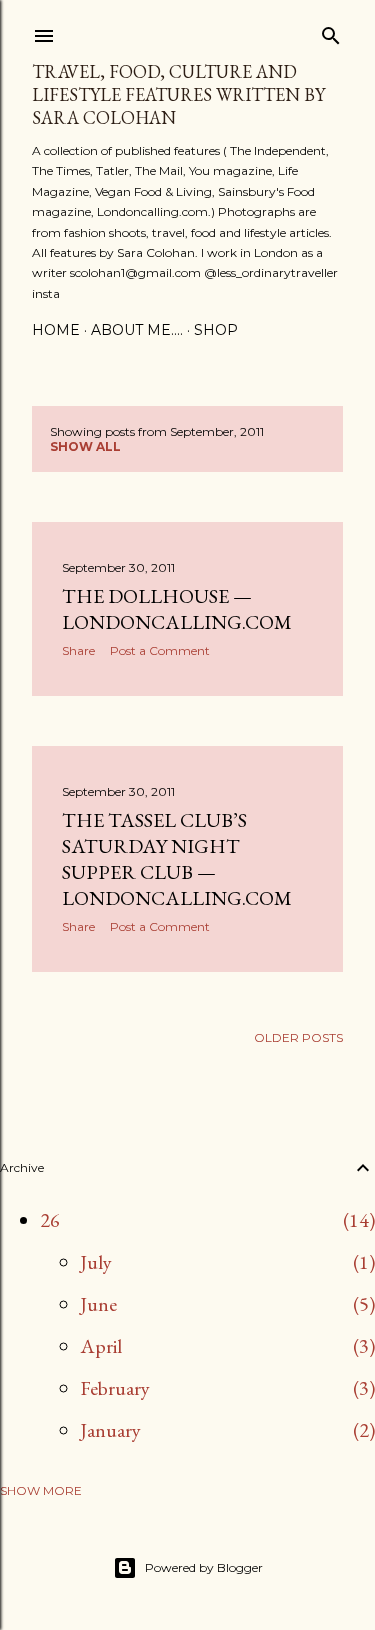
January (110, 1430)
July (96, 1262)
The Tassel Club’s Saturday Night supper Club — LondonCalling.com (177, 859)
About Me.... (137, 330)
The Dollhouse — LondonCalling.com (177, 609)
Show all (85, 446)
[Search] (331, 31)
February (115, 1388)
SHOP (216, 330)
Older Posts (298, 1037)
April (101, 1346)
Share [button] (78, 650)
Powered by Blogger (204, 1567)
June (98, 1304)
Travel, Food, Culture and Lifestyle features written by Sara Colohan (178, 94)
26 (50, 1220)
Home (56, 330)
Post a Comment (160, 650)
